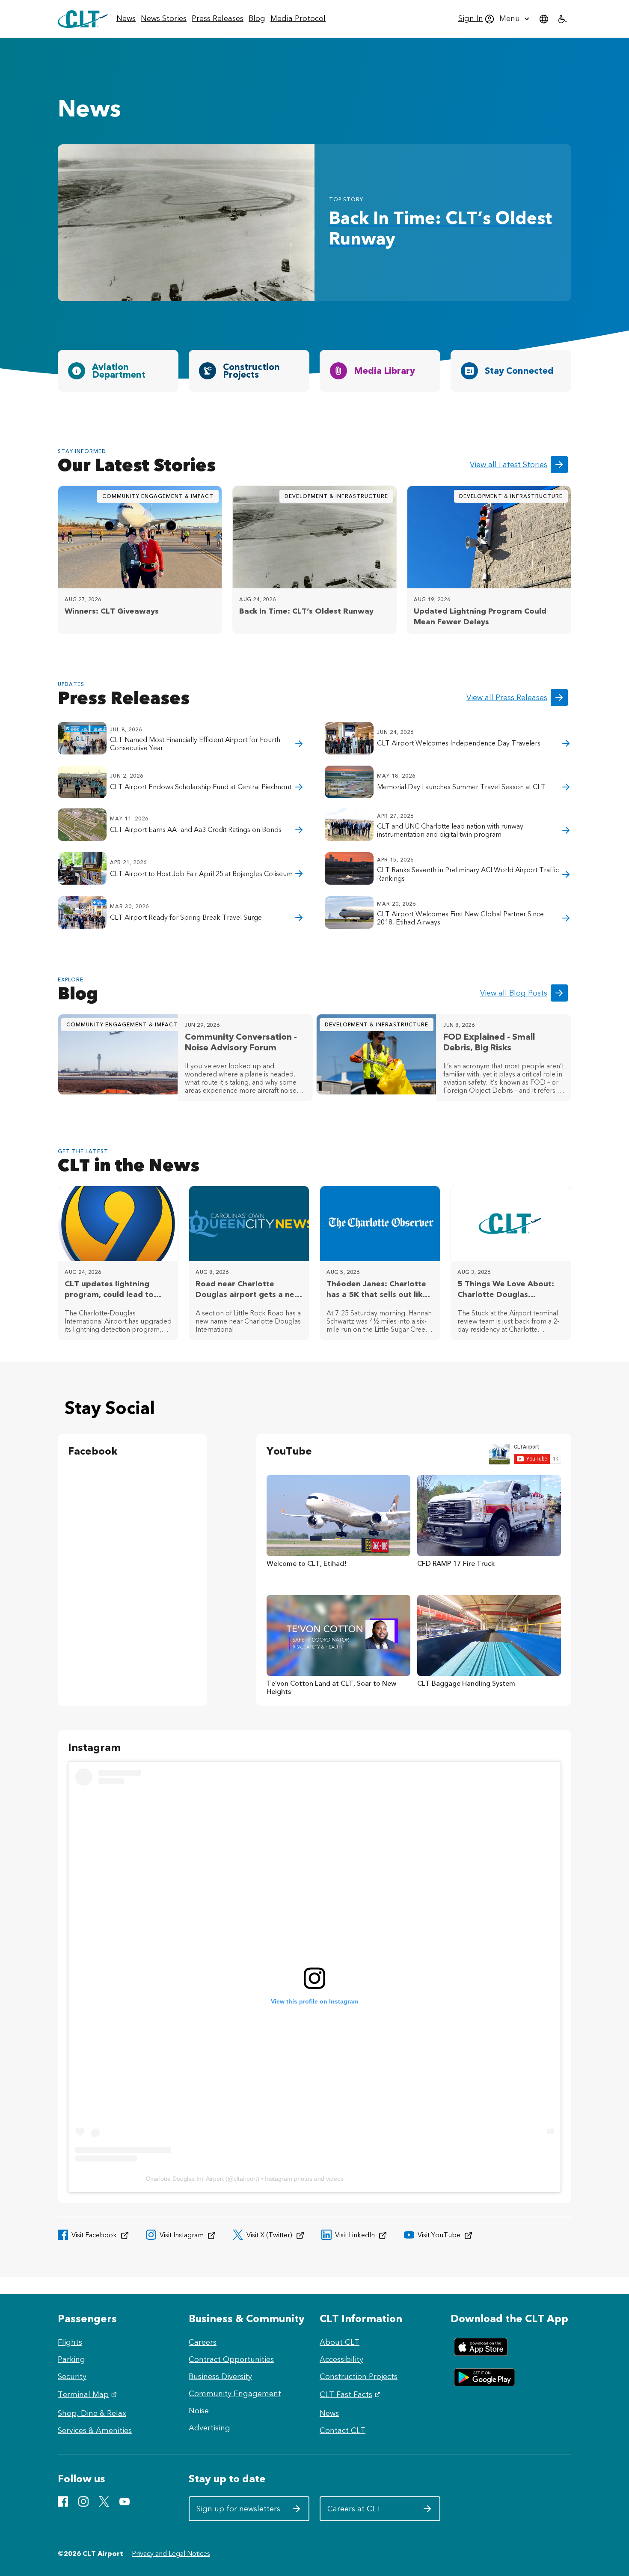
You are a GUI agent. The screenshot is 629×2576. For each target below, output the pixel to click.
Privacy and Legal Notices (171, 2554)
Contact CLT (343, 2430)
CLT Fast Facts (351, 2394)
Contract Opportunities (231, 2359)
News (329, 2413)
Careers (203, 2342)
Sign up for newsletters (239, 2512)
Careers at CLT (369, 2512)
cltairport (245, 2179)
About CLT (340, 2342)
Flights (70, 2342)
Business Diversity (220, 2376)
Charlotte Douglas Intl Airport (185, 2179)
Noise (199, 2411)
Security (72, 2376)
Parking (71, 2359)
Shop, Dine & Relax (92, 2413)
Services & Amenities (95, 2430)
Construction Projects (359, 2376)
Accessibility (341, 2359)
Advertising (209, 2428)
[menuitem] (126, 19)
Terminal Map (88, 2394)
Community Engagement (235, 2394)
